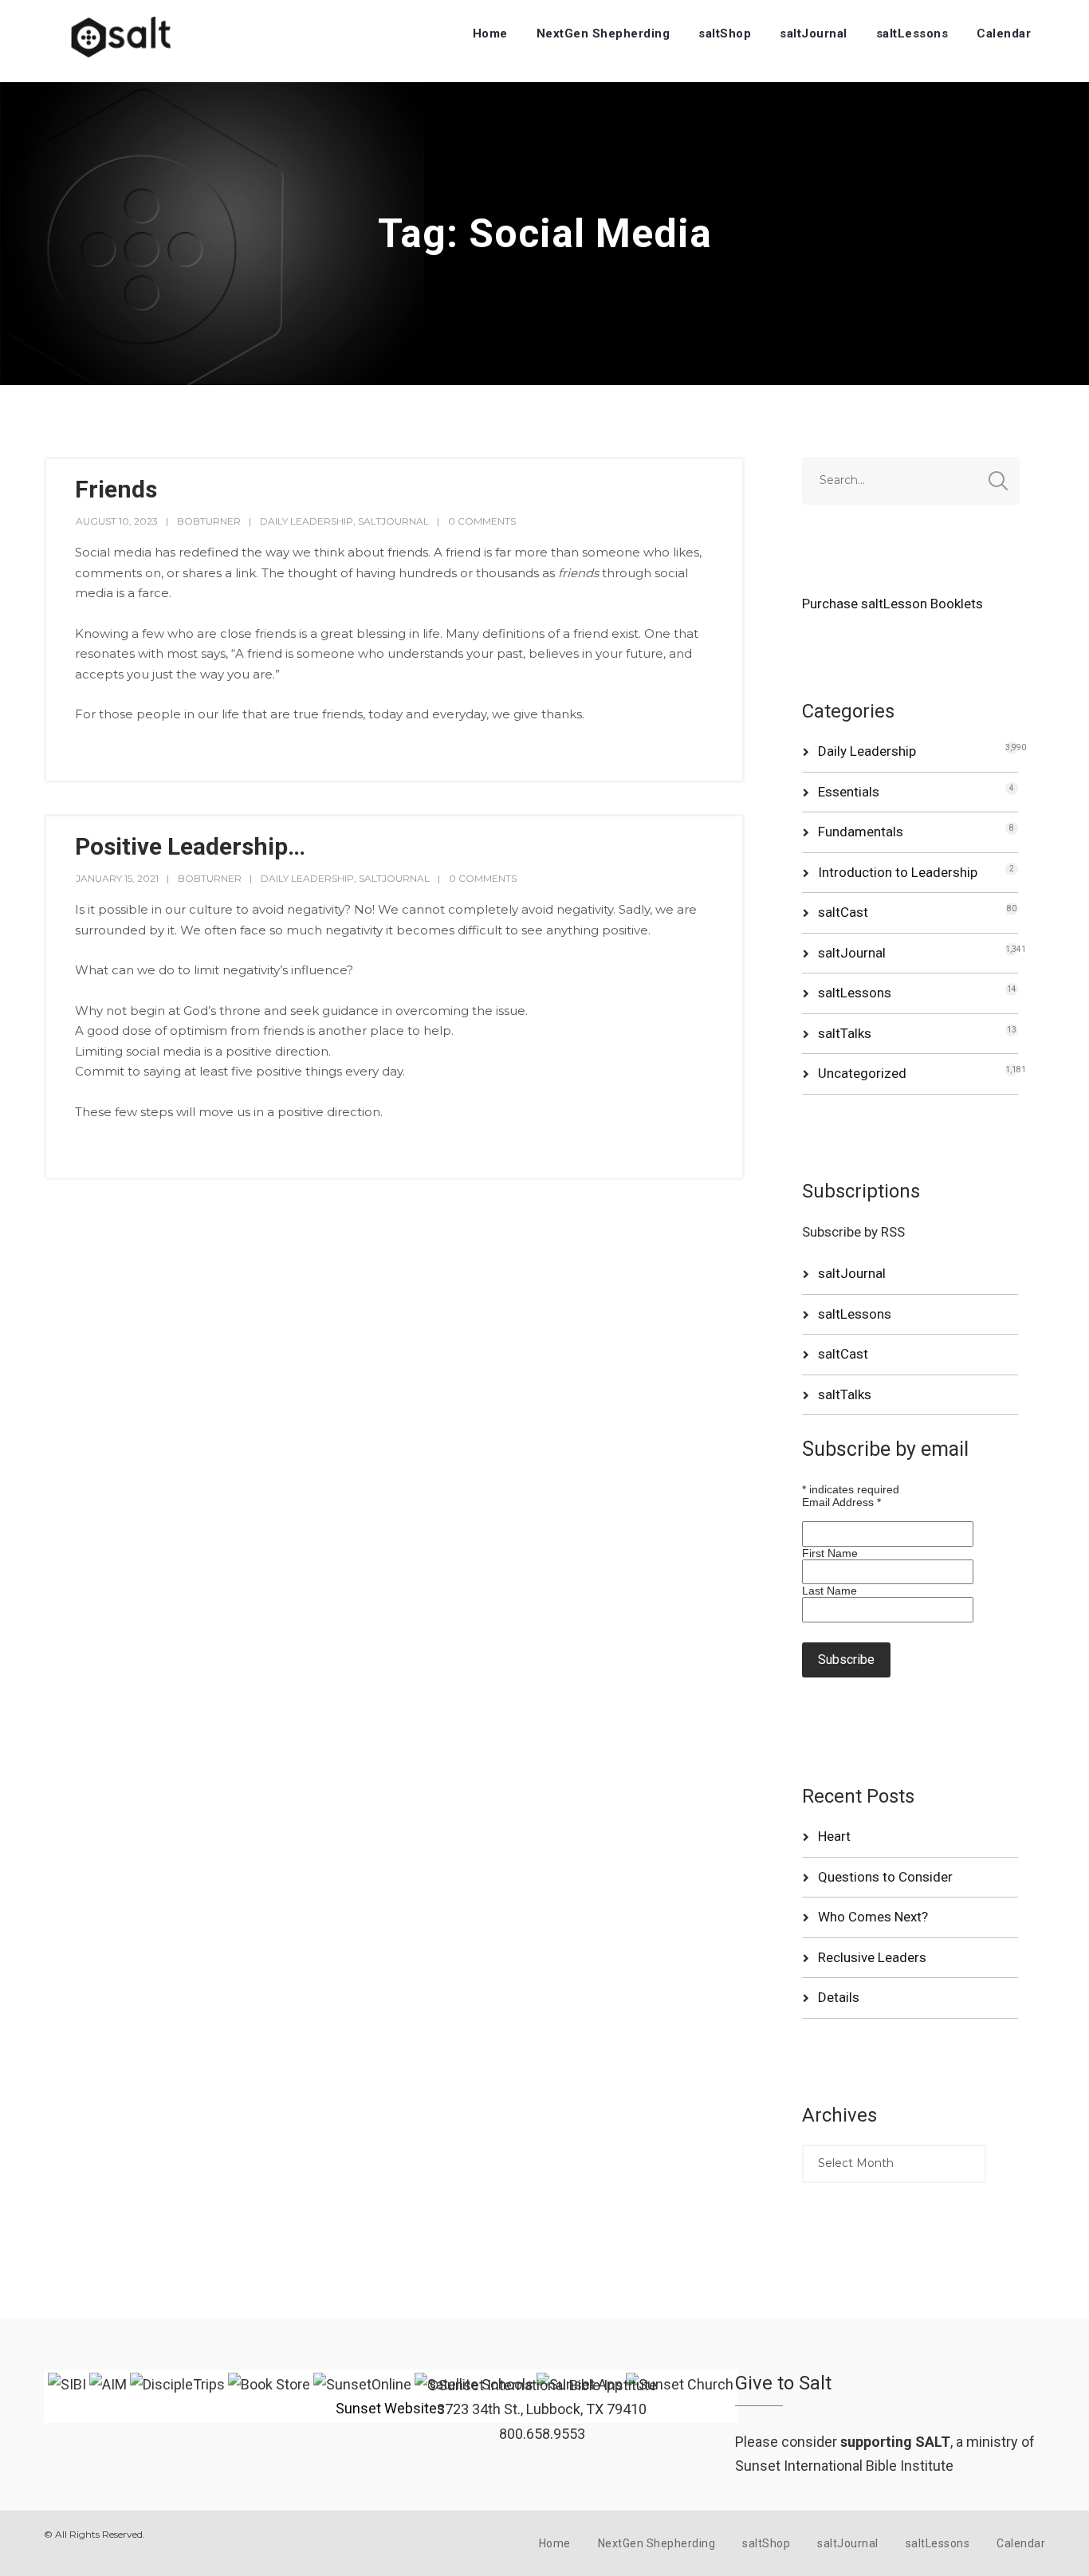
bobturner (209, 521)
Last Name (830, 1591)
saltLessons (912, 33)
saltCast (843, 912)
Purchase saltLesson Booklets (892, 604)
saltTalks (845, 1033)
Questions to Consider (885, 1877)
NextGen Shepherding (603, 33)
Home (490, 33)
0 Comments (482, 521)
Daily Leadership (307, 521)
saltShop (725, 33)
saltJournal (814, 33)
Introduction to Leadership (898, 872)
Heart (834, 1836)
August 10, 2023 (117, 521)
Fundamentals (861, 832)
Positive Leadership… (190, 846)
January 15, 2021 (117, 878)
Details (839, 1997)
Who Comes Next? (873, 1917)
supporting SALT (895, 2442)
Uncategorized (862, 1073)
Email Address (841, 1502)
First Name (830, 1553)
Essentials (849, 792)
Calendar (1004, 33)
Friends (116, 489)
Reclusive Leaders (872, 1957)
